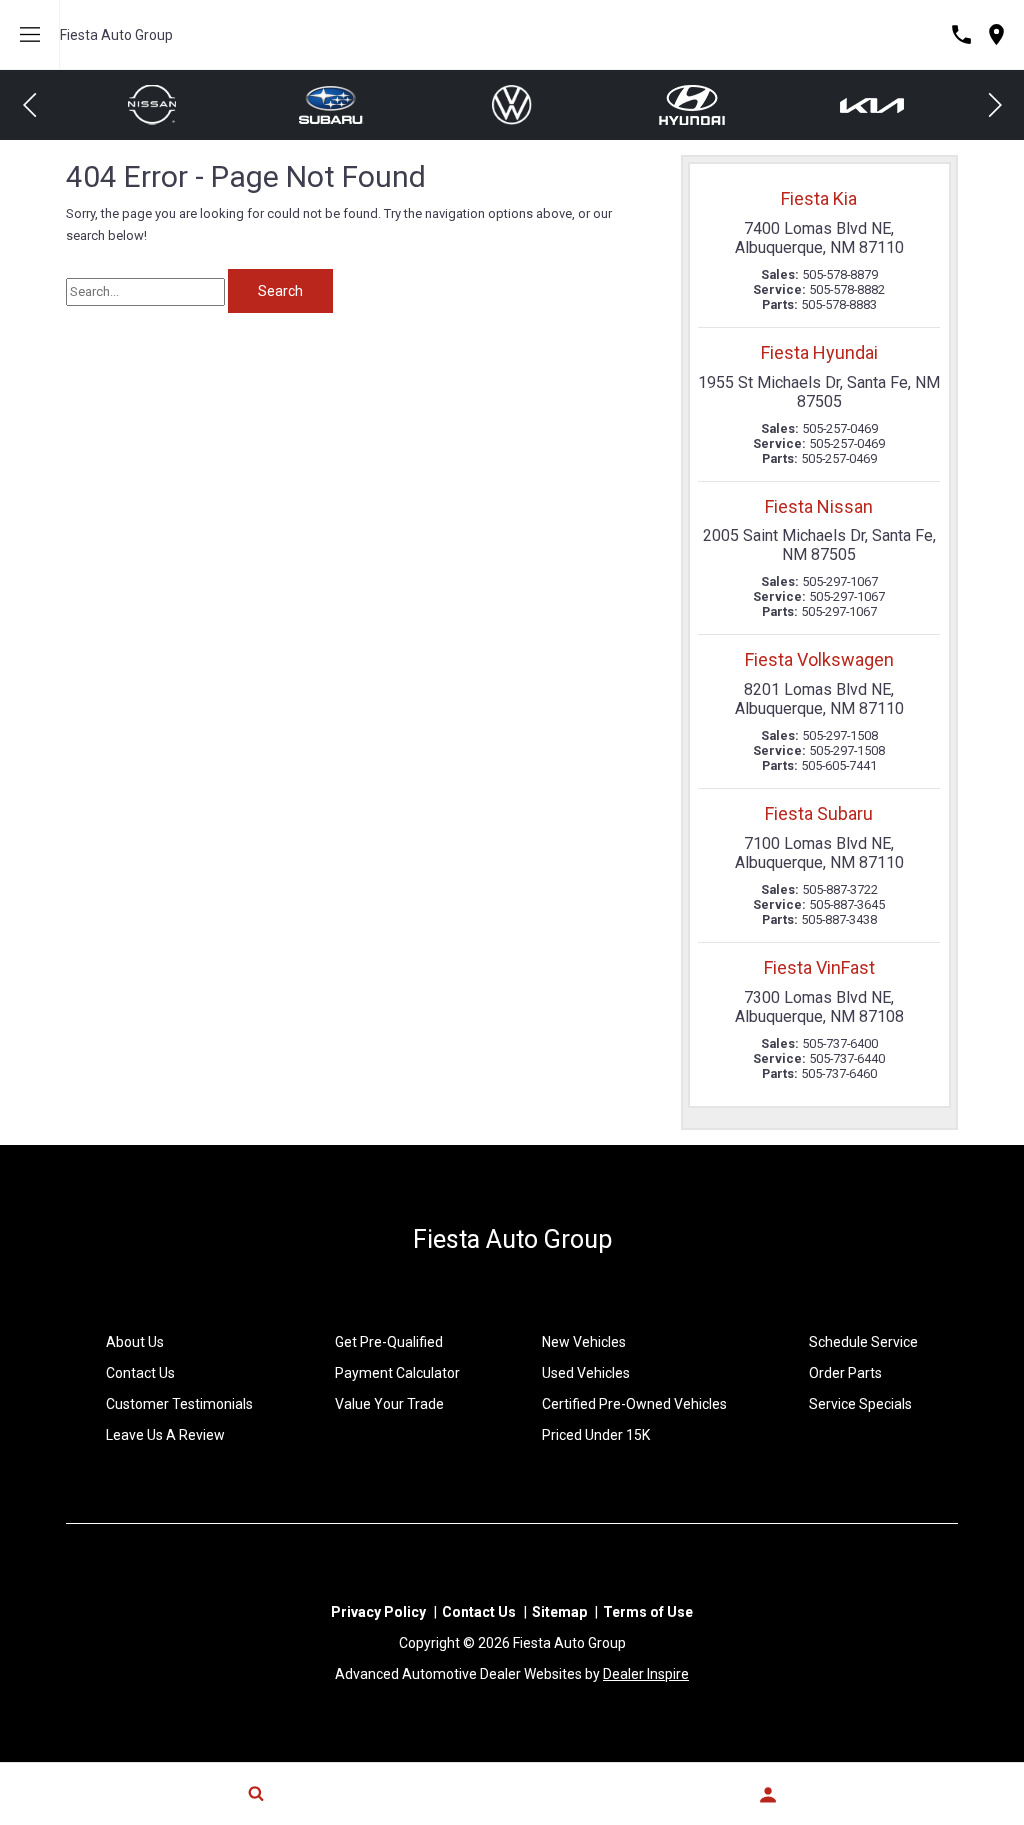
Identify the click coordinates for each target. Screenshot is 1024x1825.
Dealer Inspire (646, 1674)
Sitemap (559, 1612)
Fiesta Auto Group (116, 35)
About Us (135, 1342)
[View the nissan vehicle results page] (873, 105)
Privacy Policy (378, 1612)
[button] (30, 105)
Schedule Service (863, 1342)
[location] (996, 34)
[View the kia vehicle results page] (693, 105)
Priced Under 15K (596, 1435)
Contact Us (140, 1373)
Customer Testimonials (179, 1404)
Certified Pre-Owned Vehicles (634, 1404)
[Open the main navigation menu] (30, 35)
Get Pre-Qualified (389, 1342)
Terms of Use (648, 1612)
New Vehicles (584, 1342)
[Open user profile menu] (768, 1795)
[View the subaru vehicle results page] (153, 105)
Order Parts (845, 1373)
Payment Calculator (397, 1373)
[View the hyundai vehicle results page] (513, 105)
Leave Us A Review (165, 1435)
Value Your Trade (389, 1404)
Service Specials (860, 1404)
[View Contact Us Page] (961, 34)
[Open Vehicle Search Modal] (256, 1793)
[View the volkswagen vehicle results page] (333, 105)
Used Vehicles (586, 1373)
